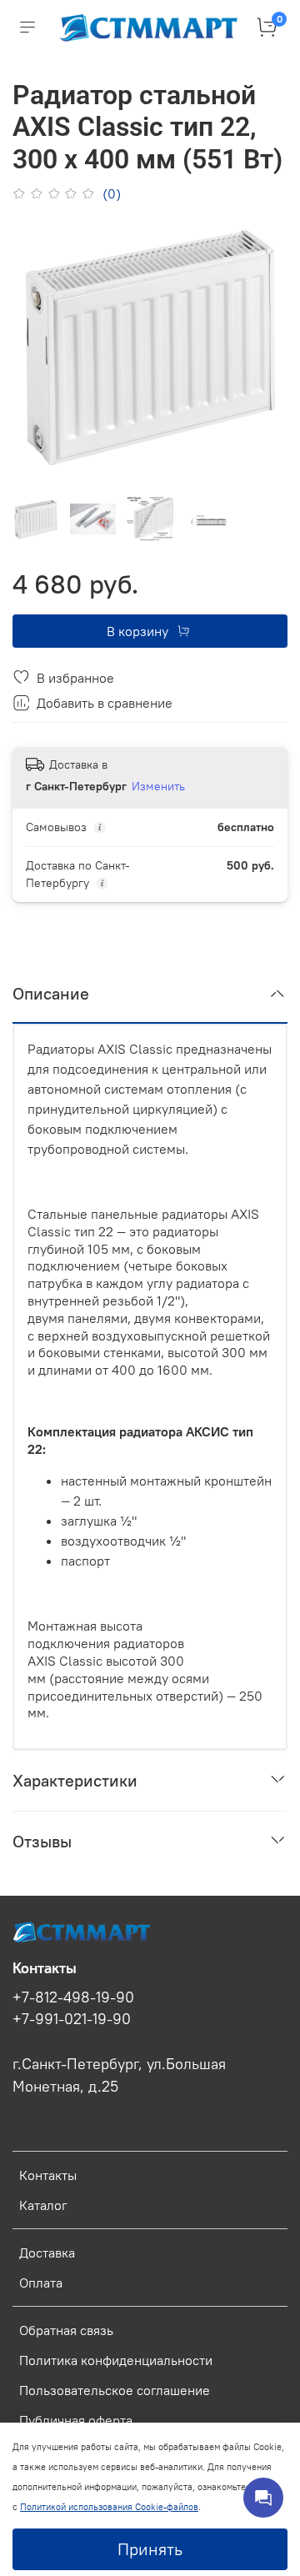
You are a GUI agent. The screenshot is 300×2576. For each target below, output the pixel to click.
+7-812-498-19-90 (73, 1997)
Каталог (43, 2205)
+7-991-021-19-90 (72, 2019)
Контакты (48, 2175)
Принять (150, 2549)
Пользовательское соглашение (115, 2390)
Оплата (41, 2283)
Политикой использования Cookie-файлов (109, 2507)
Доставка (47, 2253)
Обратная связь (66, 2330)
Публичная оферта (76, 2420)
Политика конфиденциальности (116, 2360)
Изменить (158, 786)
